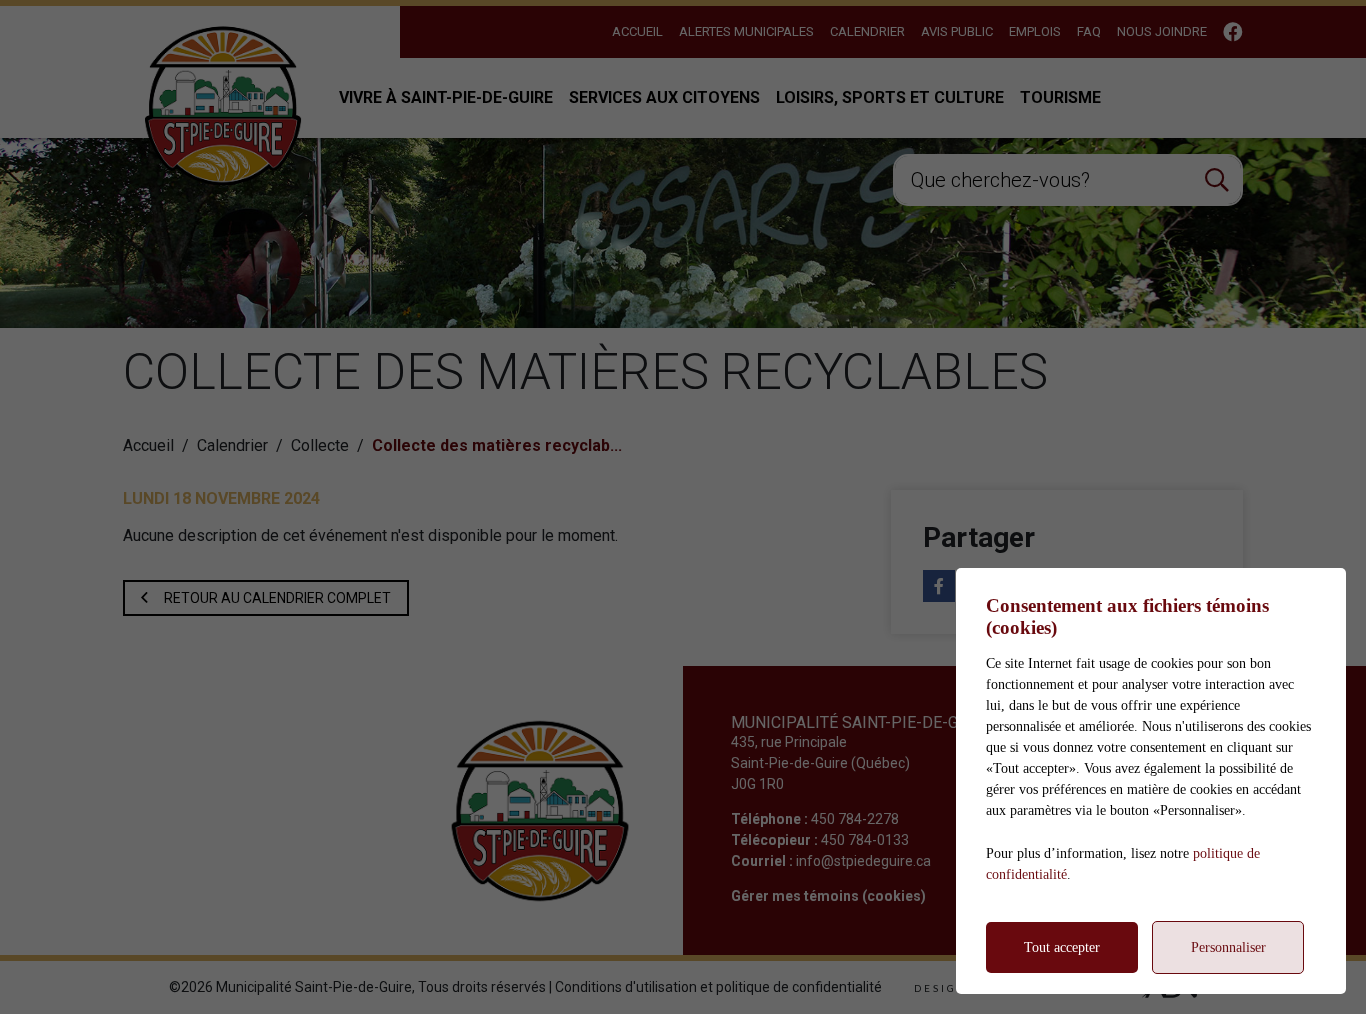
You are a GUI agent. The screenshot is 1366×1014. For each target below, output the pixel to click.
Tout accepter (1062, 947)
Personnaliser (1228, 947)
